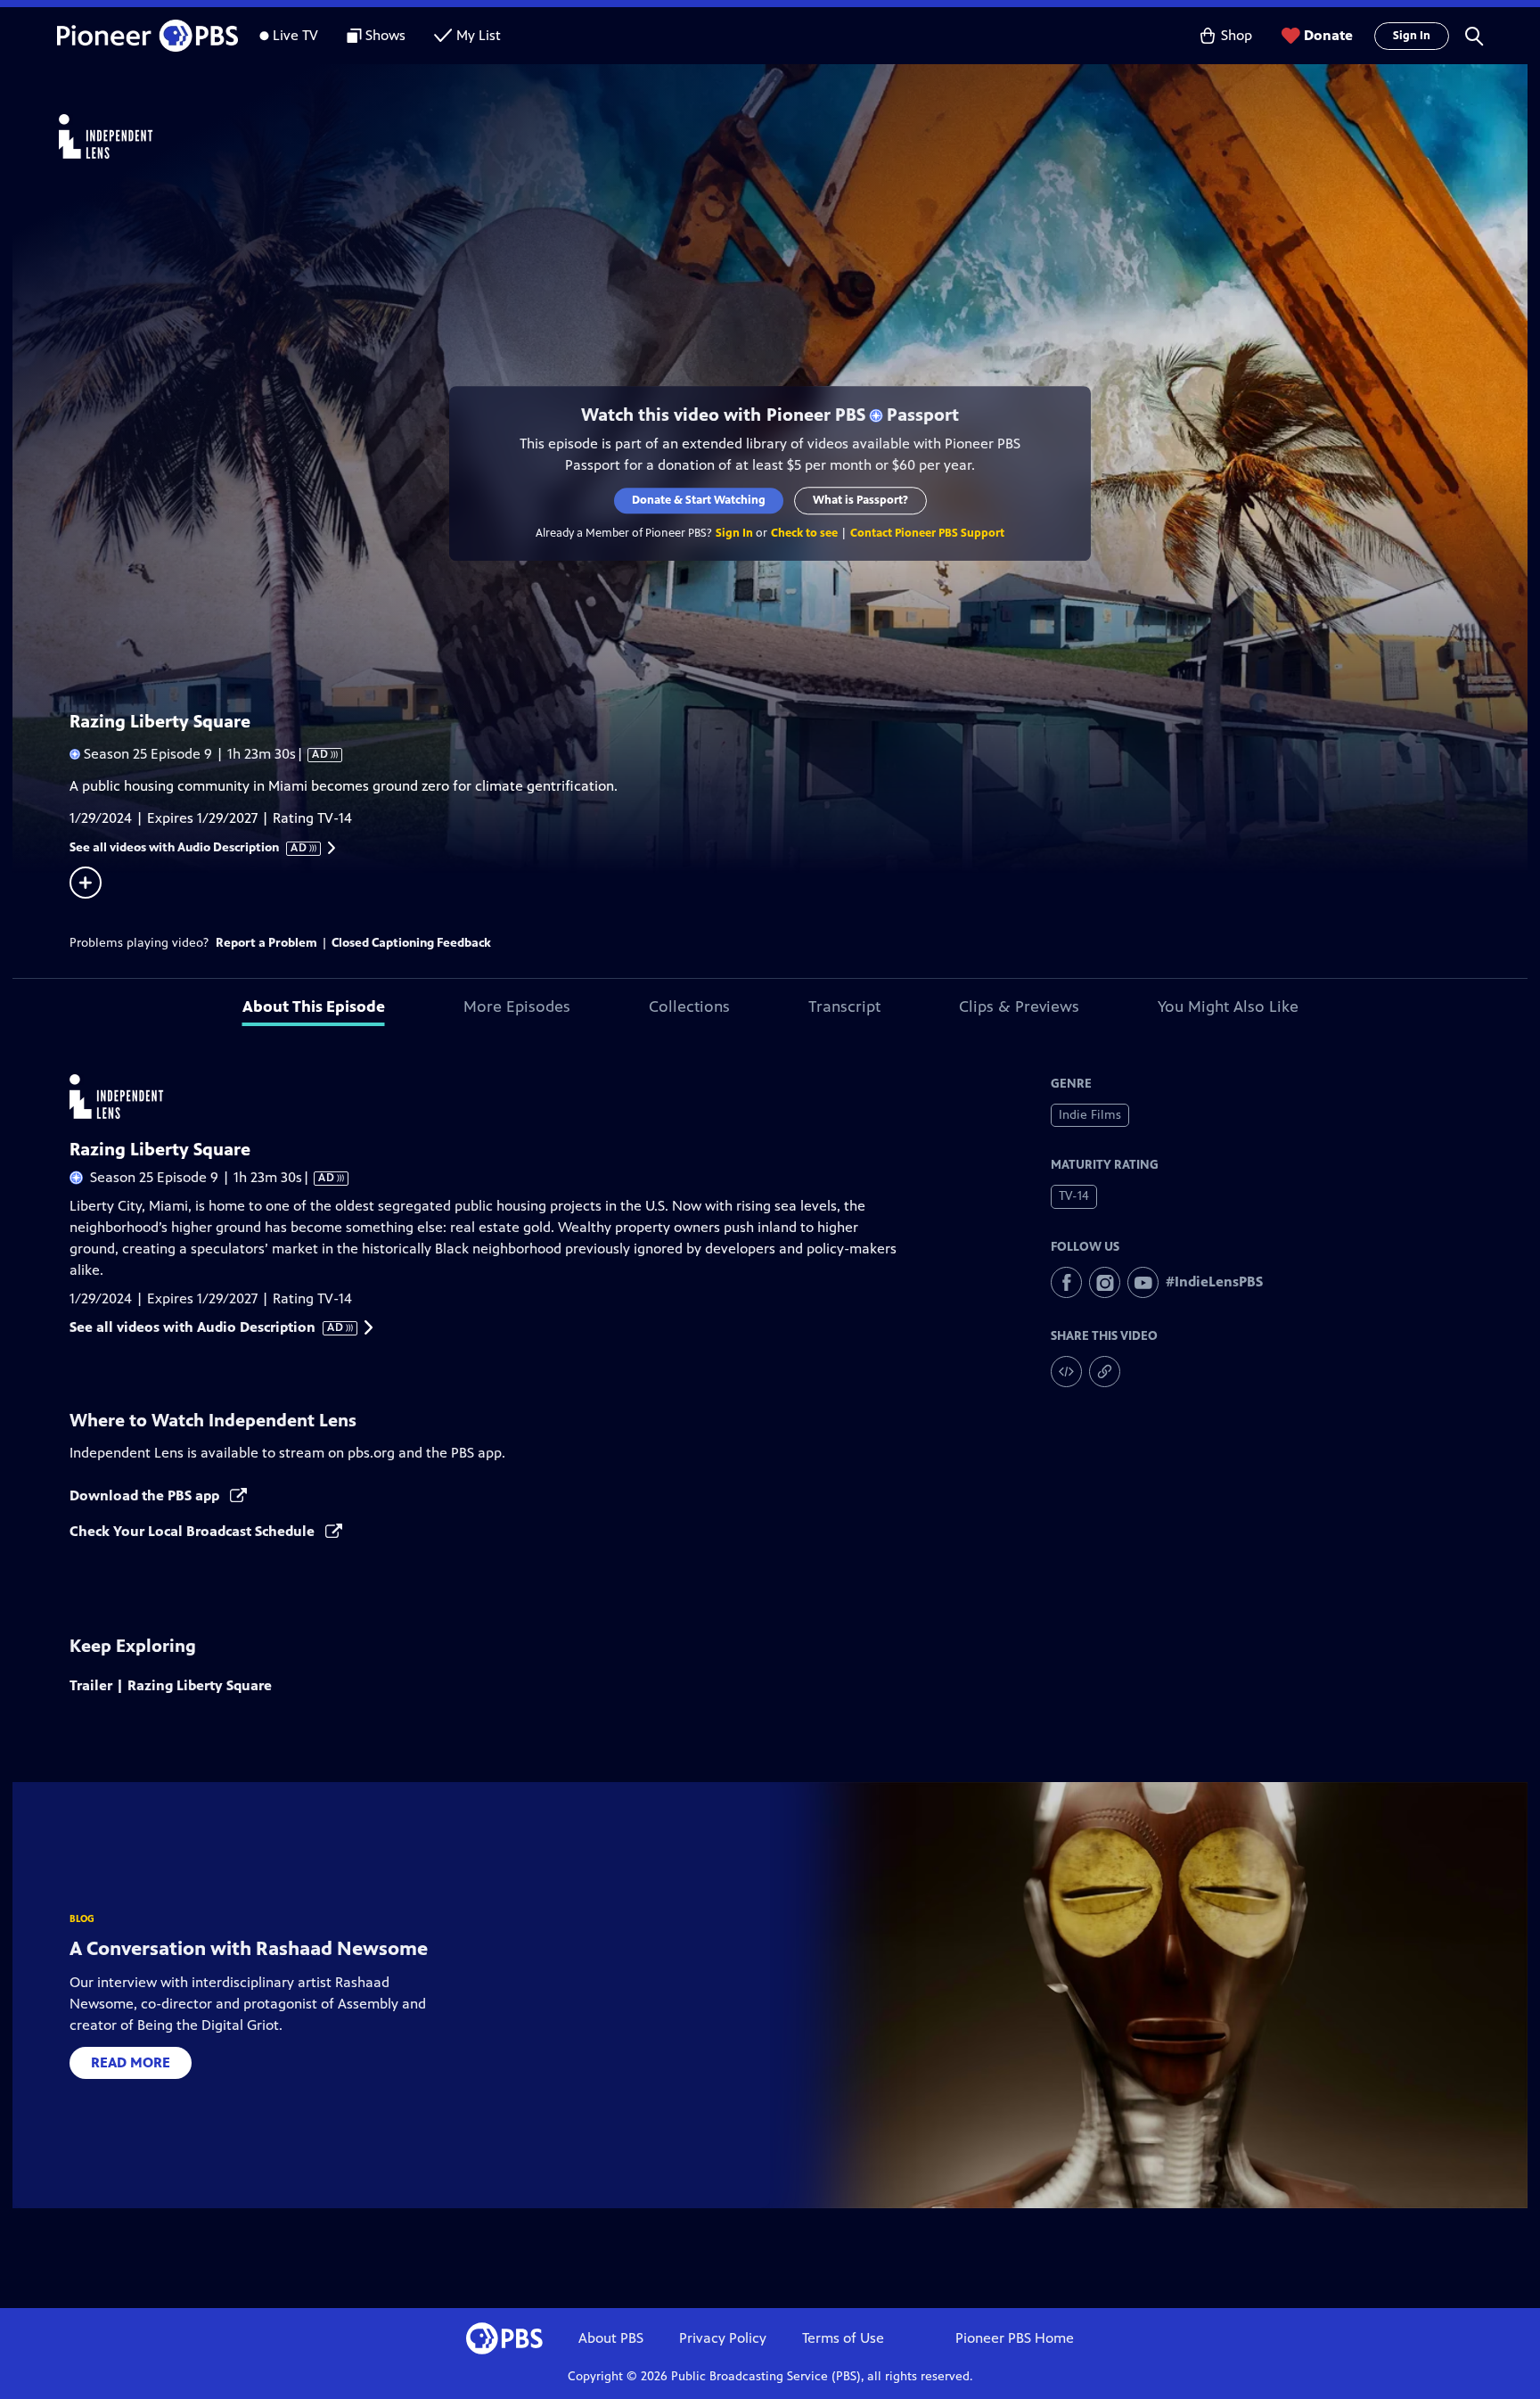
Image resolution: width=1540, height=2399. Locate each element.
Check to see (804, 533)
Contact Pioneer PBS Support (927, 533)
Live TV (295, 35)
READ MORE (131, 2062)
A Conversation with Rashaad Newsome (249, 1948)
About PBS (611, 2338)
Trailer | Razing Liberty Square (171, 1685)
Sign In (1412, 36)
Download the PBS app (146, 1495)
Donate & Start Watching (699, 500)
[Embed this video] (1066, 1372)
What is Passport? (860, 500)
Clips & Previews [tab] (1019, 1006)
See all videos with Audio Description (189, 848)
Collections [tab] (689, 1006)
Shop (1237, 35)
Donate (1328, 35)
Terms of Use (843, 2338)
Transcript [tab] (844, 1006)
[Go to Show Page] (793, 136)
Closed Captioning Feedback (411, 943)
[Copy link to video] (1105, 1372)
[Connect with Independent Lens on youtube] (1143, 1282)
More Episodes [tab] (517, 1006)
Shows (385, 35)
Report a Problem (266, 943)
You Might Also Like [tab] (1228, 1006)
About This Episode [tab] (314, 1006)
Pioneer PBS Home (1015, 2338)
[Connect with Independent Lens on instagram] (1105, 1282)
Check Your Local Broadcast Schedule (194, 1531)
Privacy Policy (723, 2338)
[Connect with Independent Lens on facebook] (1066, 1282)
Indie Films (1090, 1115)
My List (479, 35)
